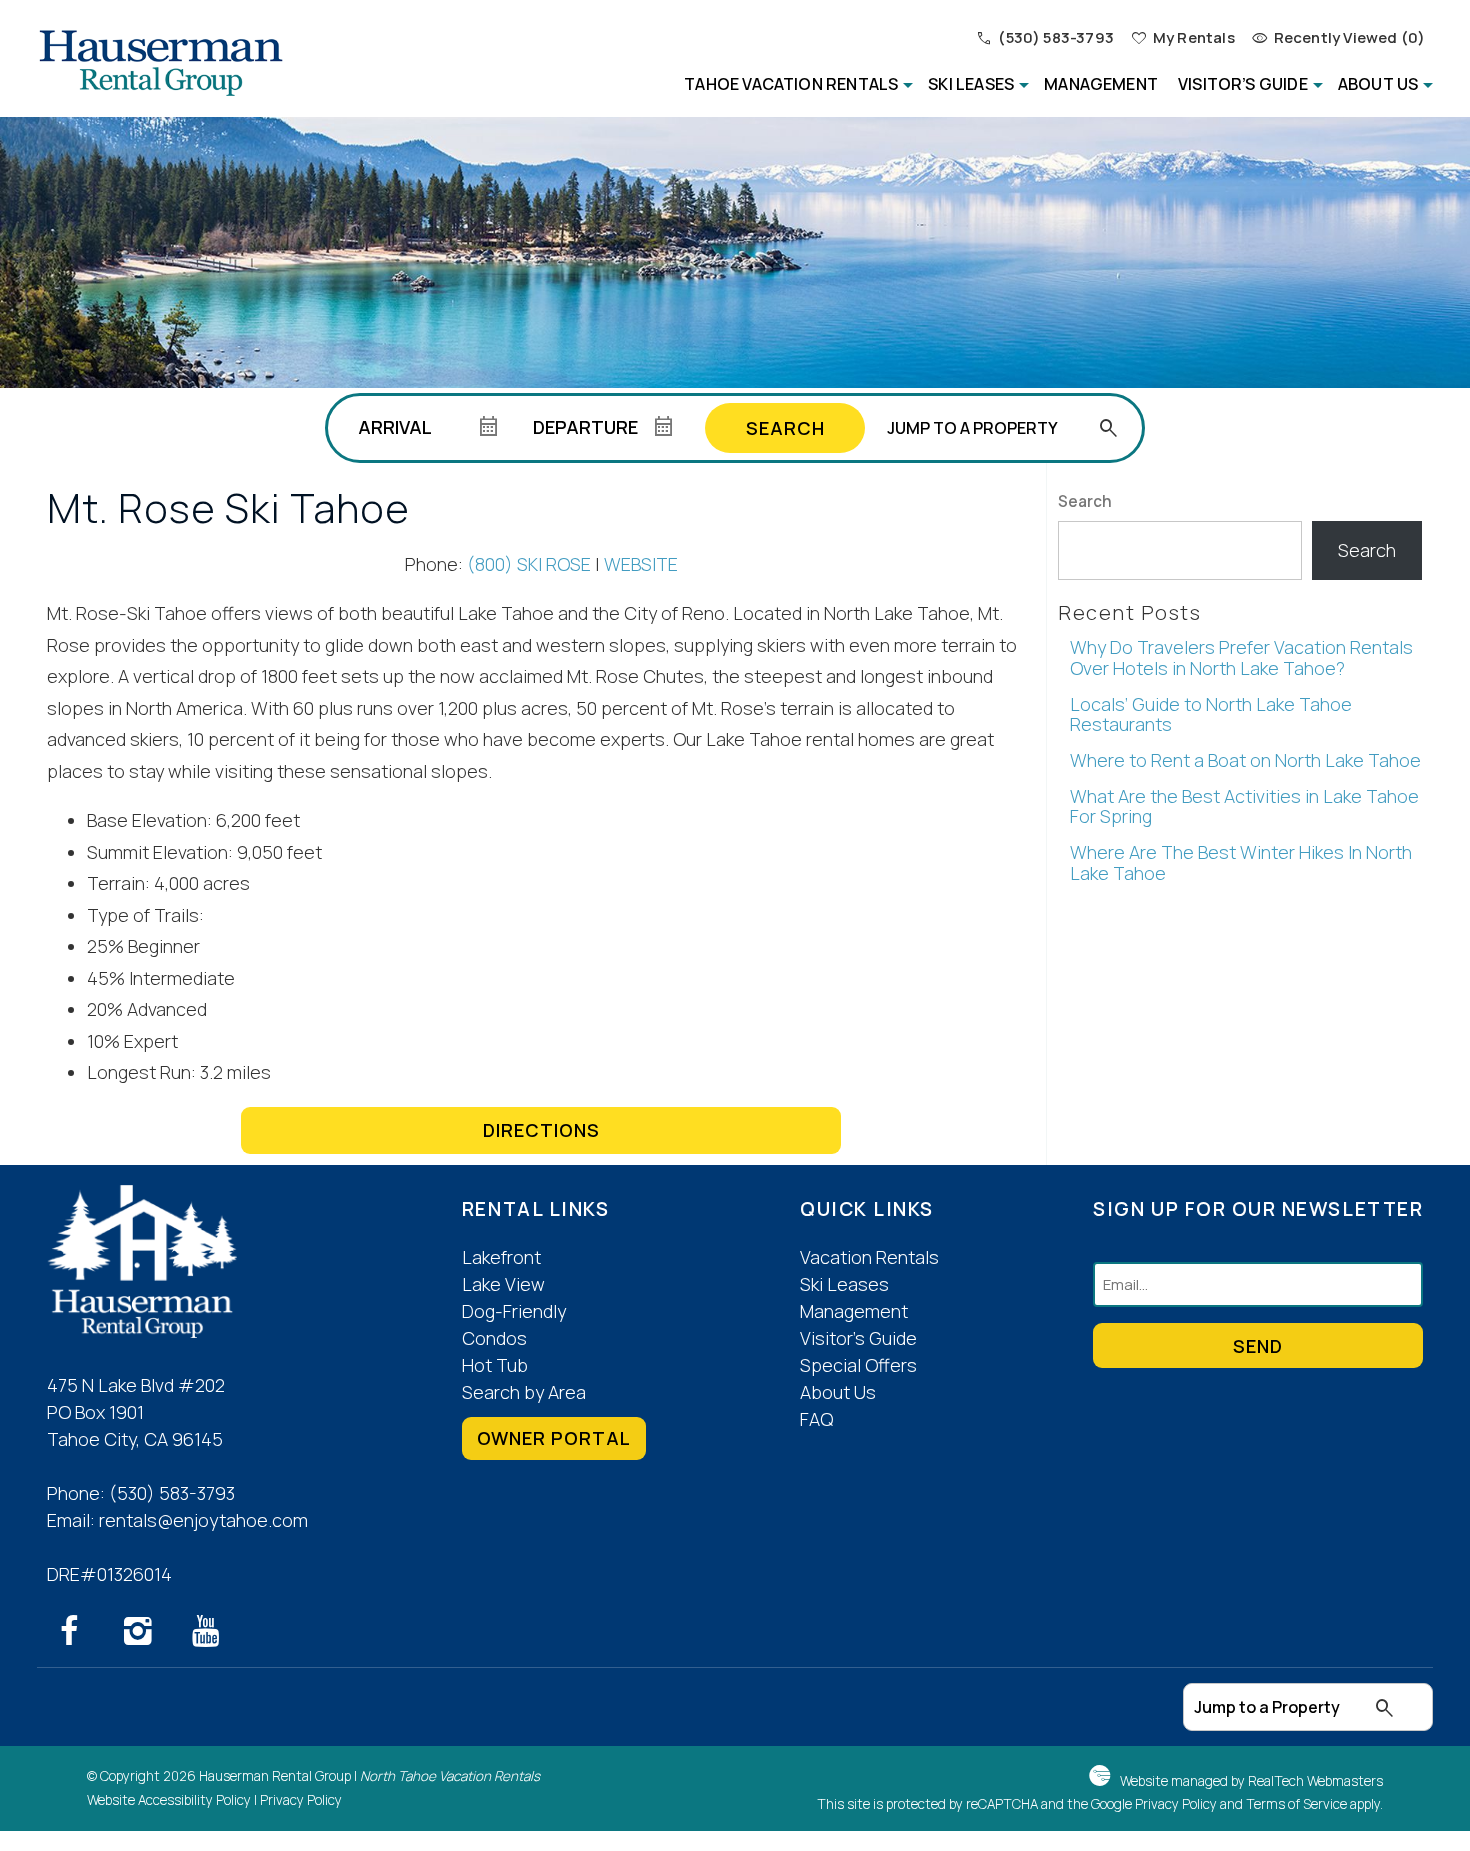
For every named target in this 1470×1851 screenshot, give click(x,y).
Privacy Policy (301, 1800)
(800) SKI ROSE (529, 564)
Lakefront (501, 1257)
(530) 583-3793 (172, 1493)
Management (1101, 84)
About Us (1378, 84)
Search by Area (524, 1392)
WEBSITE (641, 564)
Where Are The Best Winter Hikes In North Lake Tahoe (1241, 862)
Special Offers (858, 1365)
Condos (494, 1338)
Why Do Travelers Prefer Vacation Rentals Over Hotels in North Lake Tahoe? (1241, 657)
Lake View (503, 1284)
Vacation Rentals (869, 1257)
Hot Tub (495, 1365)
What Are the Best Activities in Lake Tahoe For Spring (1244, 806)
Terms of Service (1296, 1804)
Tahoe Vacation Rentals (791, 84)
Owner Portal (554, 1438)
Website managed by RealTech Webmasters (1251, 1781)
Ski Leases (971, 84)
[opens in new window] (81, 1635)
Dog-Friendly (514, 1311)
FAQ (816, 1419)
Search (785, 428)
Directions (541, 1130)
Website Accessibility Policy (169, 1800)
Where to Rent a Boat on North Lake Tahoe (1245, 760)
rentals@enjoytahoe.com (203, 1520)
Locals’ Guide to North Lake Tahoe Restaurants (1211, 714)
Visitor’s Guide (1243, 84)
